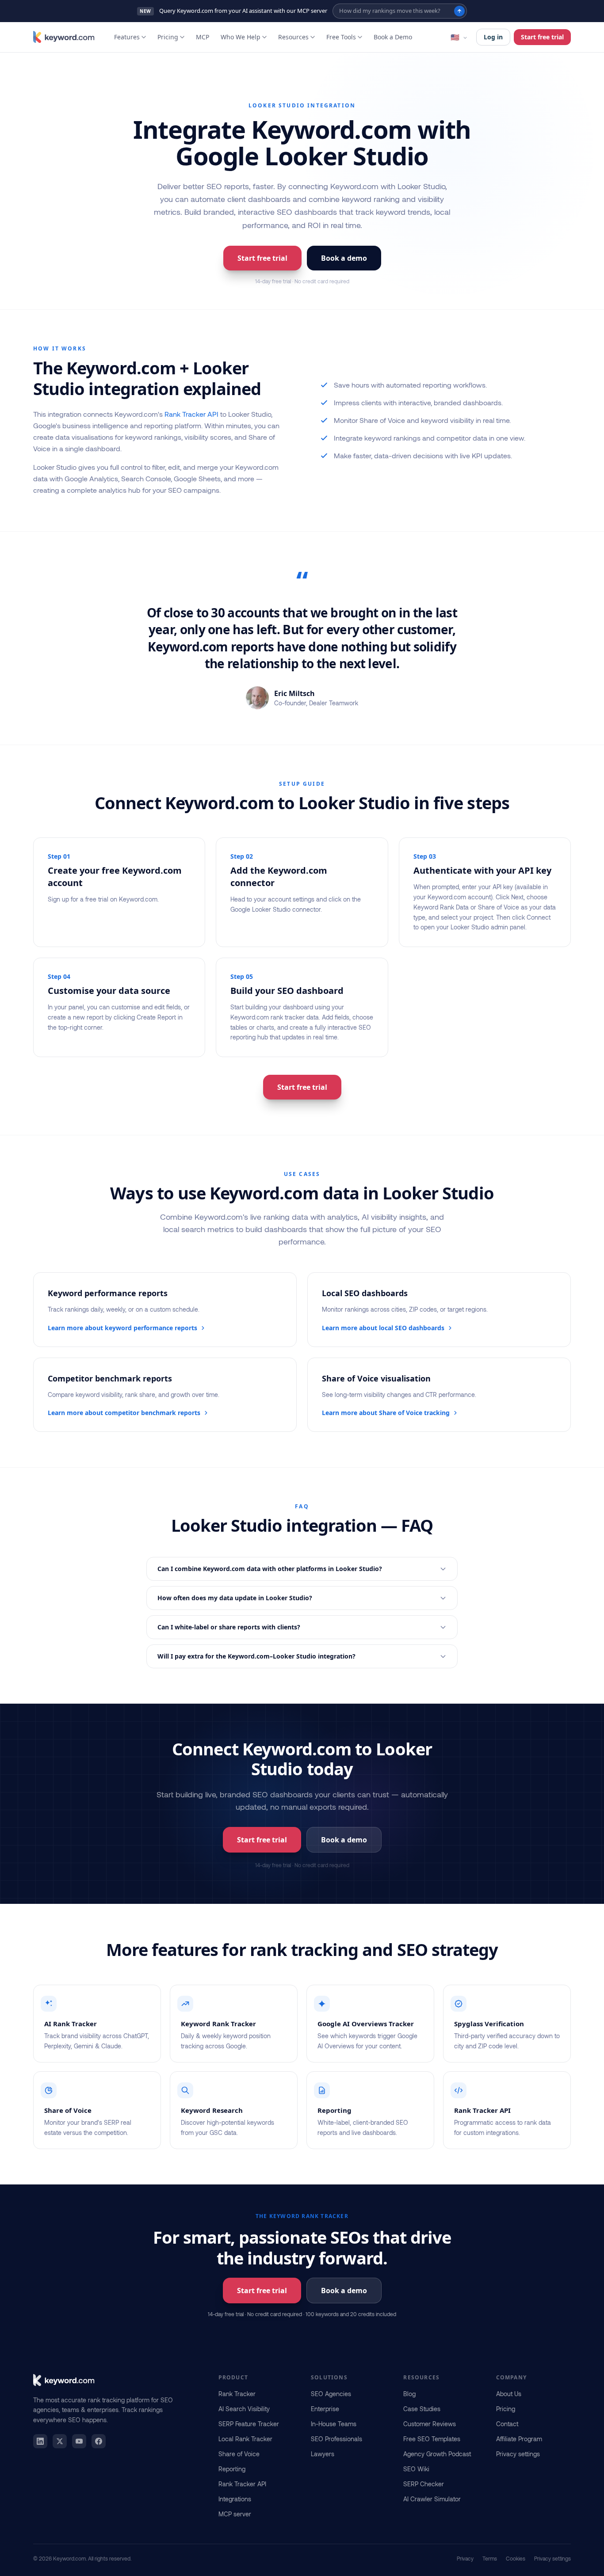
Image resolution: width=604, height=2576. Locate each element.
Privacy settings (518, 2454)
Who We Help (241, 37)
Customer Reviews (430, 2424)
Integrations (235, 2499)
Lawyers (323, 2454)
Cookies (516, 2558)
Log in (493, 37)
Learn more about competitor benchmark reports (124, 1413)
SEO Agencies (331, 2394)
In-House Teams (334, 2424)
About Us (509, 2394)
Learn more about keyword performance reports (122, 1328)
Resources (293, 37)
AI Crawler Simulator (432, 2499)
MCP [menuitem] (203, 37)
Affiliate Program (519, 2439)
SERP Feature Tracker (249, 2424)
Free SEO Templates (432, 2439)
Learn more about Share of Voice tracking (386, 1413)
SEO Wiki (416, 2469)
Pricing (168, 37)
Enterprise (325, 2409)
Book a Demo (393, 37)
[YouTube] (79, 2441)
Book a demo (344, 258)
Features (127, 37)
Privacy (465, 2558)
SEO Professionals (336, 2439)
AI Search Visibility (244, 2409)
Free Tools (341, 37)
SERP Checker (424, 2484)
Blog (409, 2394)
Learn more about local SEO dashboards (383, 1328)
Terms (490, 2558)
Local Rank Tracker (245, 2439)
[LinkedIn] (40, 2441)
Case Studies (422, 2409)
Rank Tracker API (191, 414)
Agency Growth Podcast (437, 2454)
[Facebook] (99, 2441)
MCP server (235, 2514)
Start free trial (542, 37)
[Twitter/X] (60, 2441)
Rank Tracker (237, 2394)
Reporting (232, 2469)
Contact (507, 2424)
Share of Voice (239, 2454)
